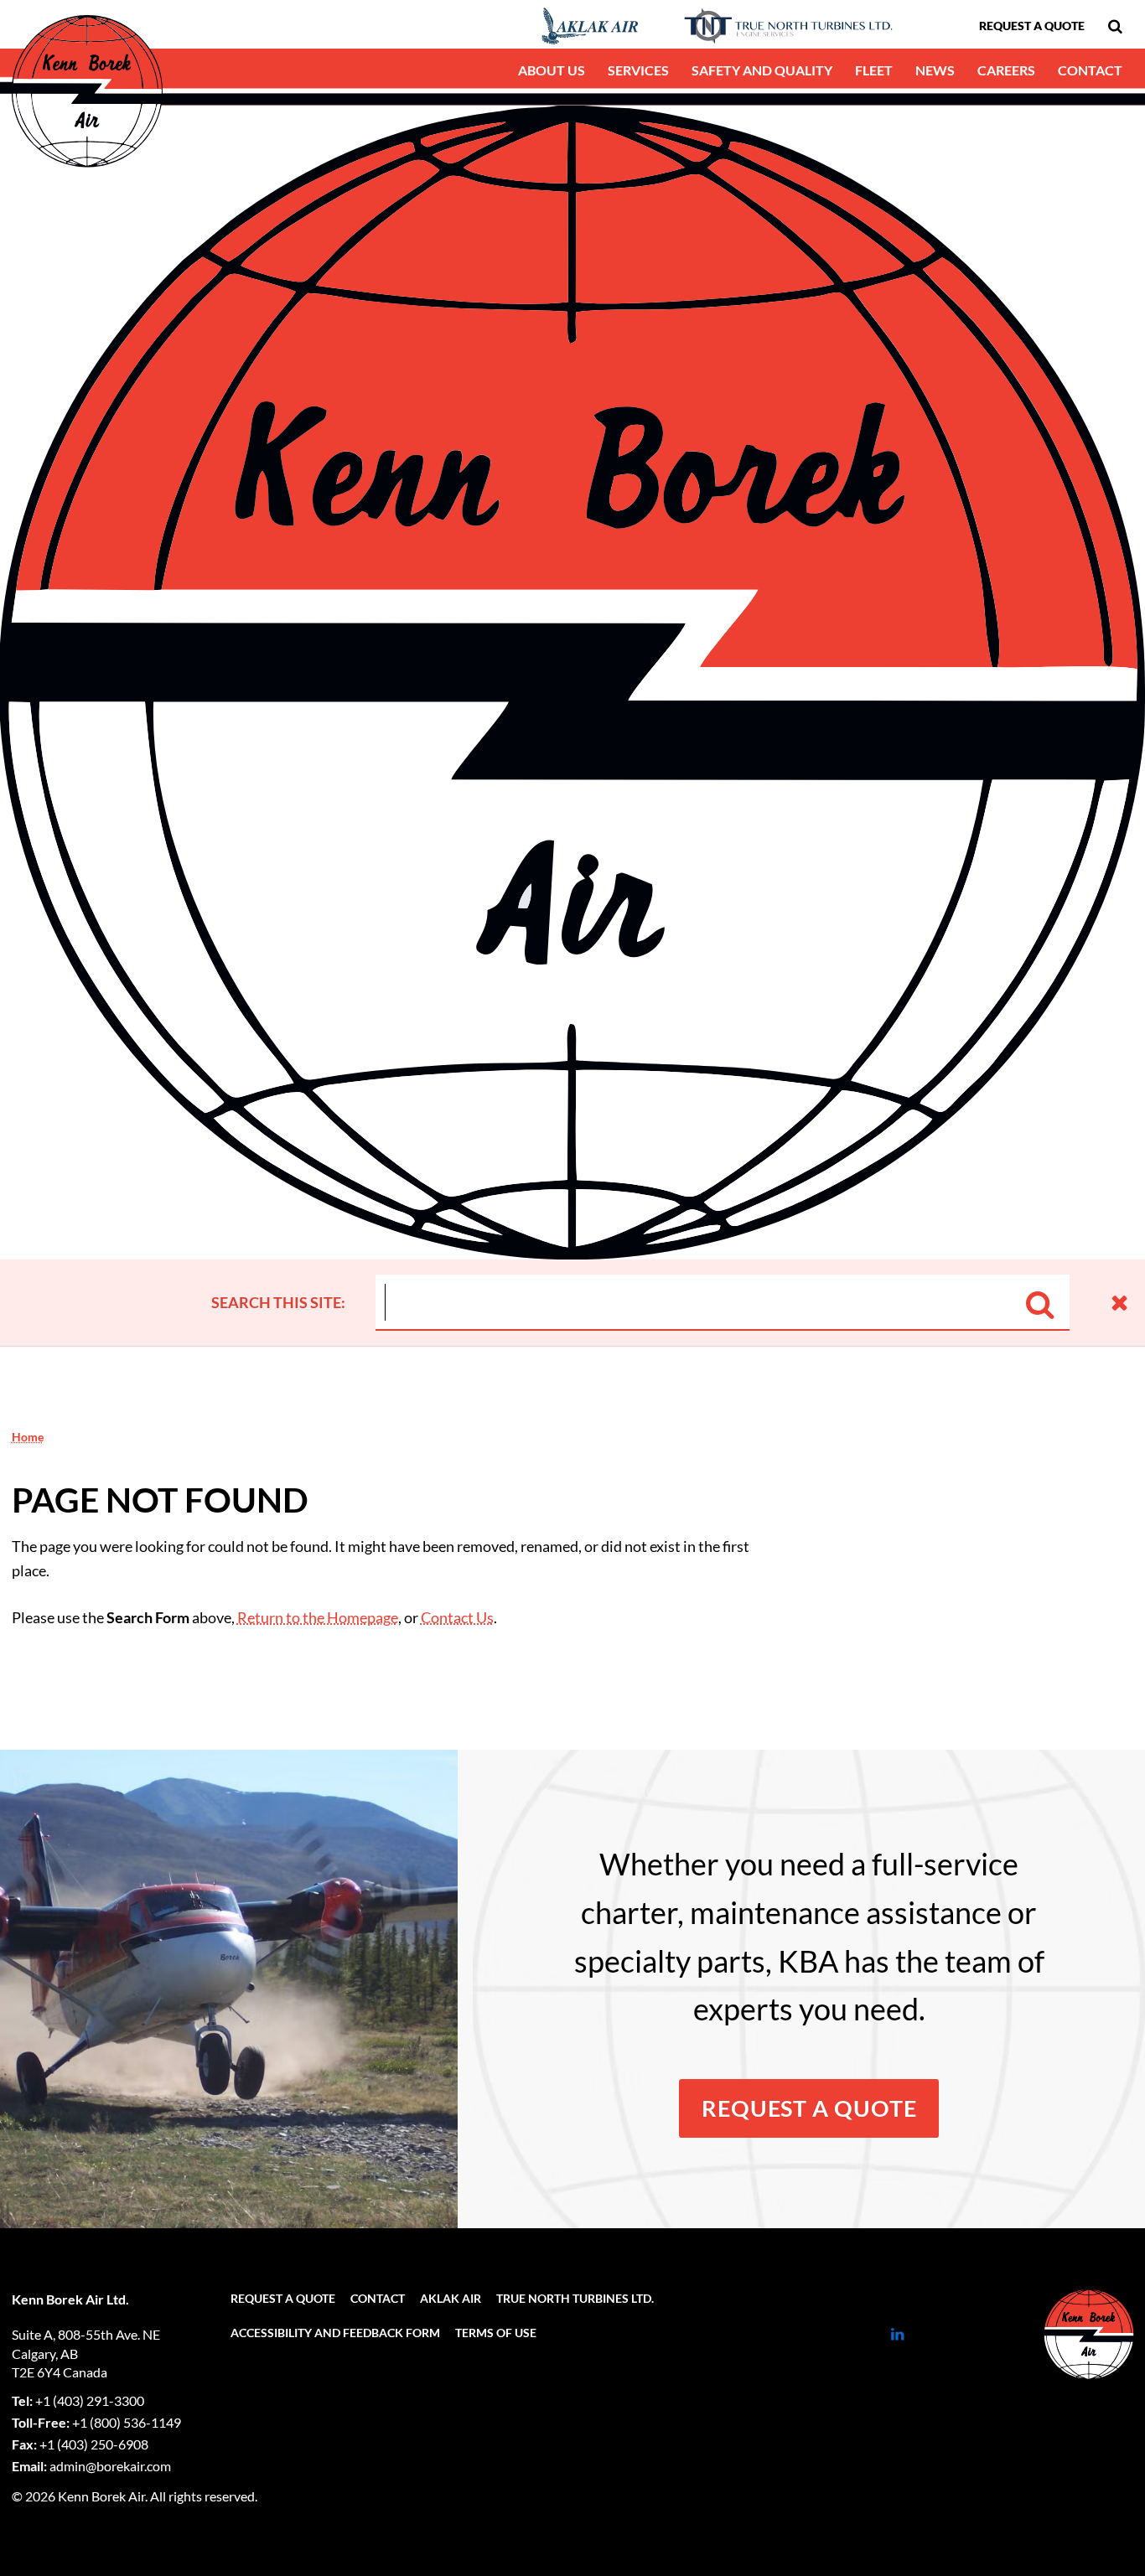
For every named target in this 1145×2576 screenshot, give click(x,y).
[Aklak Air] (526, 26)
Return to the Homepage (318, 1617)
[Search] (1040, 1301)
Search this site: (278, 1302)
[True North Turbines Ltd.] (780, 26)
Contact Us (457, 1617)
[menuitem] (1115, 26)
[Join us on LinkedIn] (897, 2334)
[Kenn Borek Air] (1081, 2334)
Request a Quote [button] (809, 2108)
